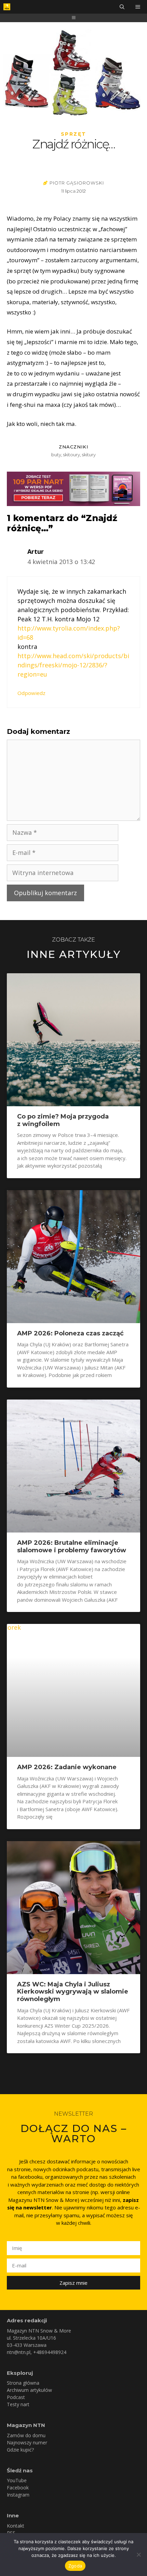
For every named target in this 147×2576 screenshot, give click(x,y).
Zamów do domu (26, 2435)
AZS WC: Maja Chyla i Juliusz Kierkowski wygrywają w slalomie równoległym (73, 1992)
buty (56, 455)
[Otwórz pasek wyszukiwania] (122, 7)
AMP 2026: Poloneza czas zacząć (70, 1333)
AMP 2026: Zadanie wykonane (67, 1767)
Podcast (16, 2397)
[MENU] (138, 7)
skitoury (72, 455)
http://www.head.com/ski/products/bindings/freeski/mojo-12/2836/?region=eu (73, 665)
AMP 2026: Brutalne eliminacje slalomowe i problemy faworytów (72, 1546)
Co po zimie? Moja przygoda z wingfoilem (63, 1120)
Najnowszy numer (27, 2442)
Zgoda (75, 2566)
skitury (89, 455)
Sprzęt (74, 134)
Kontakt (16, 2526)
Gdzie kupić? (20, 2450)
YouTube (17, 2480)
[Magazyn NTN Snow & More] (7, 7)
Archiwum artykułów (29, 2390)
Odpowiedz (31, 693)
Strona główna (23, 2383)
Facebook (18, 2488)
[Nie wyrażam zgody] (138, 2555)
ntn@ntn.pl (19, 2352)
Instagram (18, 2495)
